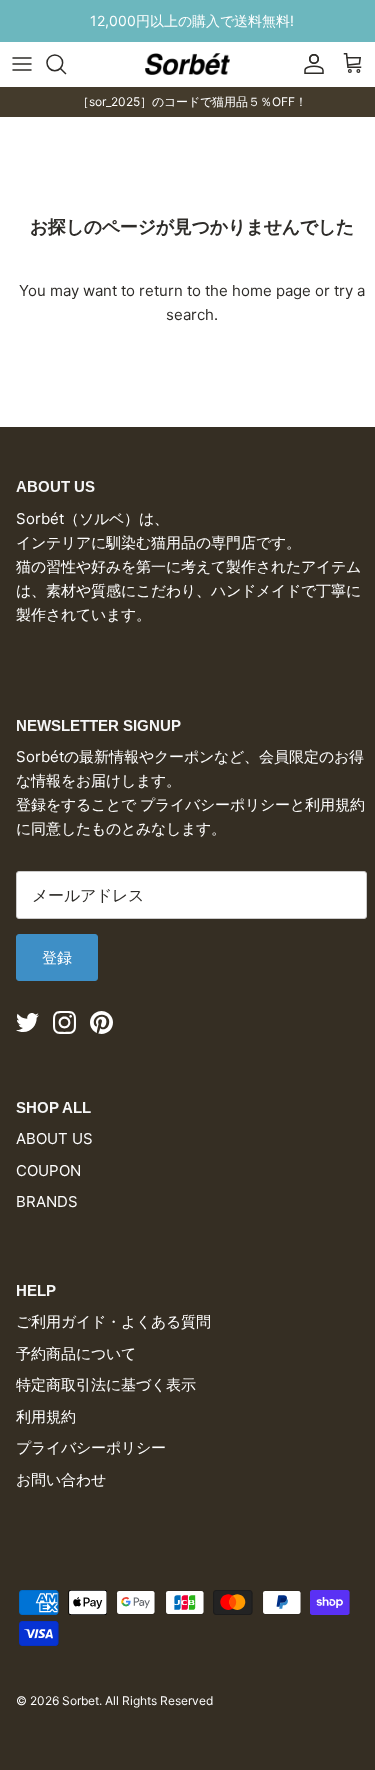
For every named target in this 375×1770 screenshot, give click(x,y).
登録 (57, 957)
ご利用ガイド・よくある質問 (113, 1321)
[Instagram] (64, 1022)
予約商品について (76, 1353)
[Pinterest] (101, 1022)
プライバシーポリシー (91, 1447)
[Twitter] (27, 1022)
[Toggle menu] (22, 64)
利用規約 (46, 1416)
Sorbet (80, 1700)
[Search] (66, 64)
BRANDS (47, 1201)
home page (271, 290)
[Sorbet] (187, 63)
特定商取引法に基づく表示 (106, 1384)
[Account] (309, 64)
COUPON (48, 1170)
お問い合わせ (61, 1479)
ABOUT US (54, 1138)
